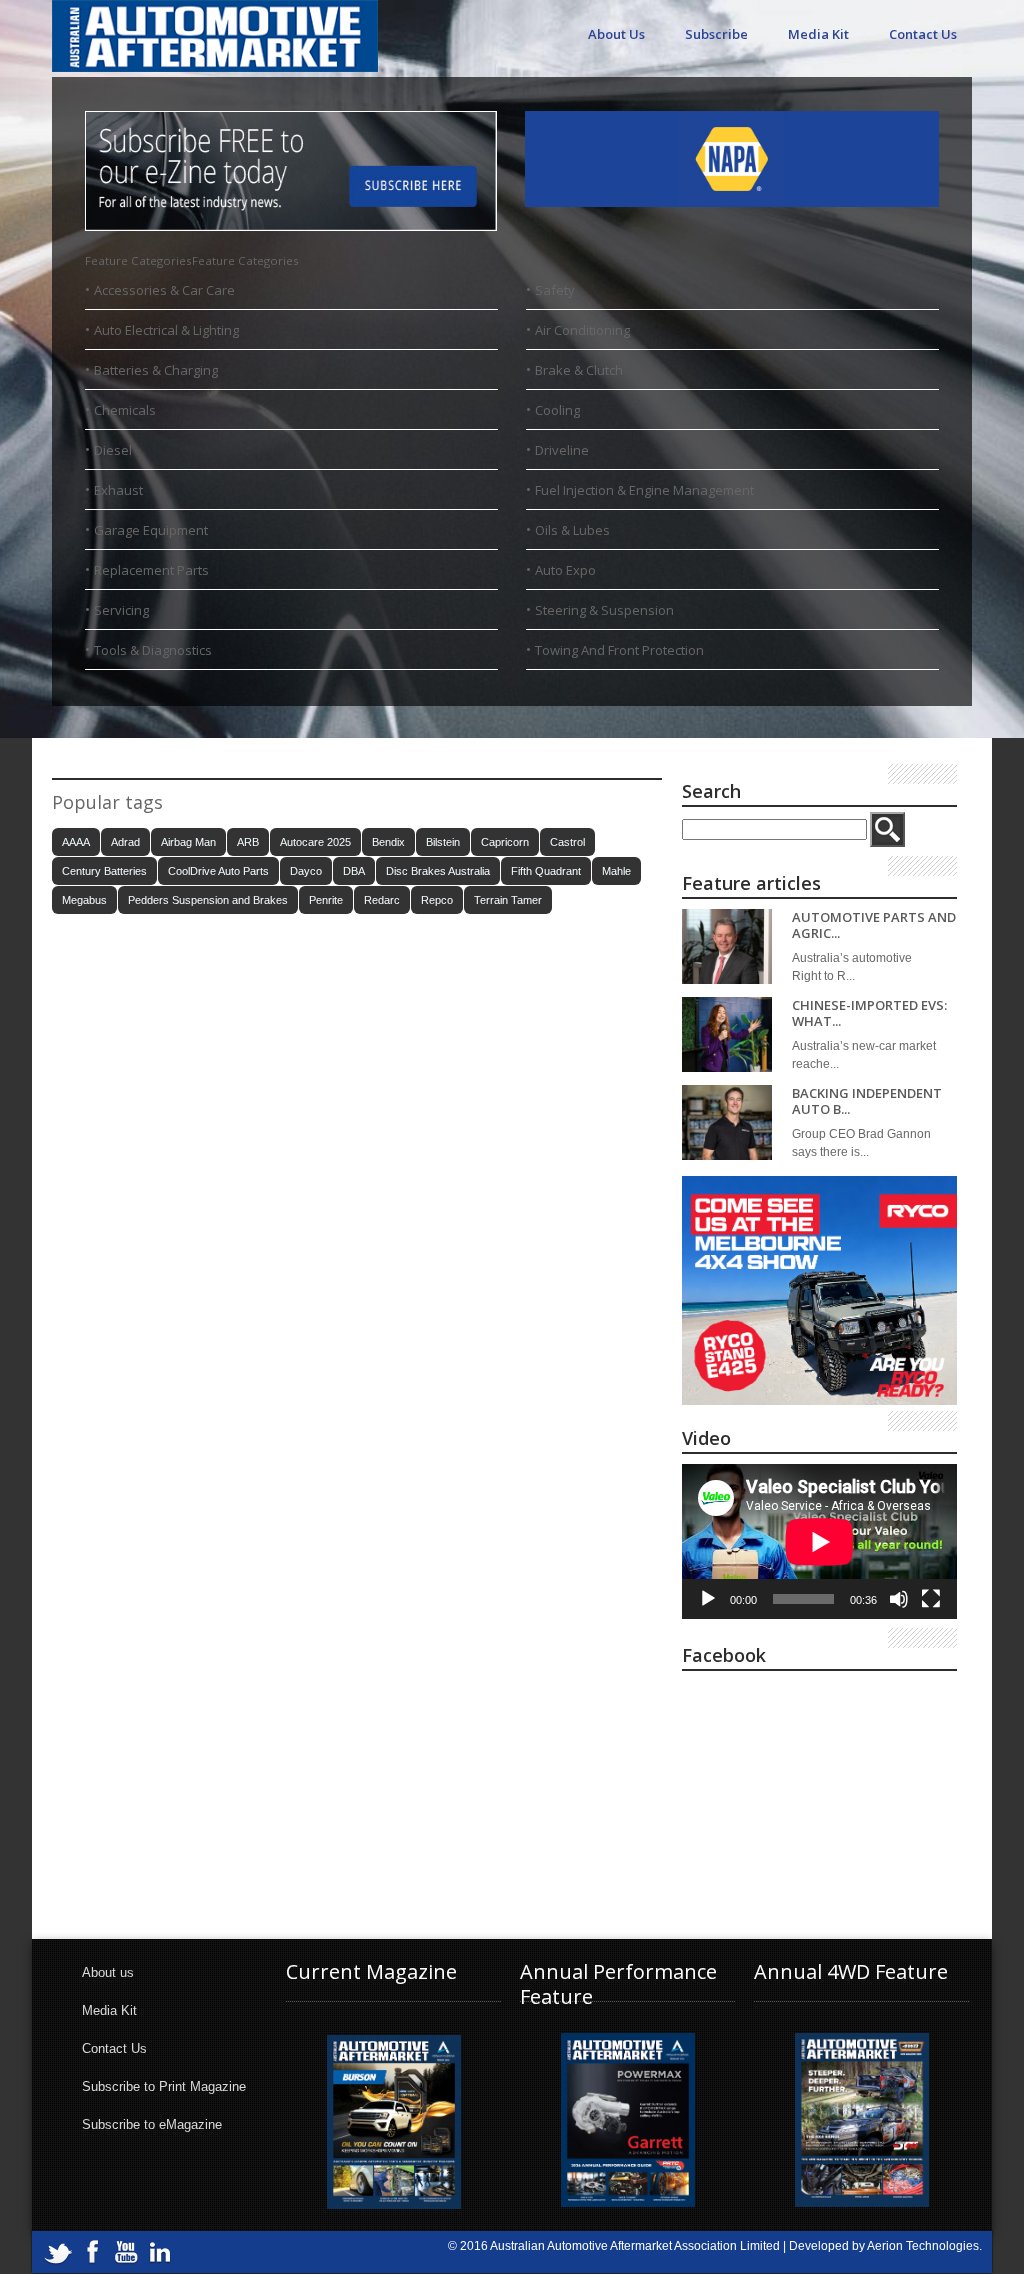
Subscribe (716, 34)
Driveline (562, 450)
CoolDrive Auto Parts (218, 871)
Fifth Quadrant (546, 871)
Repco (437, 900)
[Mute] (899, 1599)
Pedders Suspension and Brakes (208, 900)
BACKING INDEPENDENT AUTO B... (867, 1101)
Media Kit (818, 34)
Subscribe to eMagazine (152, 2124)
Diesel (113, 450)
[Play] (708, 1599)
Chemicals (125, 410)
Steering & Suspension (604, 610)
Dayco (306, 871)
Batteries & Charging (156, 370)
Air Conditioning (582, 330)
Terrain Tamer (508, 900)
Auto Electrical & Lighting (166, 330)
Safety (555, 290)
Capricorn (505, 842)
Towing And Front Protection (619, 650)
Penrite (326, 900)
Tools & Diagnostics (153, 650)
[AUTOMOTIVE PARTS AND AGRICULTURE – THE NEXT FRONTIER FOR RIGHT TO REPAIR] (727, 946)
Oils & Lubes (572, 530)
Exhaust (118, 490)
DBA (354, 871)
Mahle (616, 871)
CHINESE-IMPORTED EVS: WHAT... (869, 1013)
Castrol (567, 842)
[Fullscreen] (931, 1599)
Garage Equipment (151, 530)
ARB (248, 842)
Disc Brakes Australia (438, 871)
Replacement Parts (151, 570)
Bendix (388, 842)
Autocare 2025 (315, 842)
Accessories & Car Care (164, 290)
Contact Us (923, 34)
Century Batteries (104, 871)
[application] (819, 1541)
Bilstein (443, 842)
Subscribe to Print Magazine (164, 2086)
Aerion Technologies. (924, 2246)
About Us (616, 34)
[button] (192, 260)
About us (108, 1972)
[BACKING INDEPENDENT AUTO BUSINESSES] (727, 1122)
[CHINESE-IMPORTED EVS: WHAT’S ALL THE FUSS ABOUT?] (727, 1034)
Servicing (121, 610)
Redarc (382, 900)
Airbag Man (188, 842)
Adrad (125, 842)
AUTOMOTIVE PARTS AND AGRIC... (874, 925)
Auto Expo (565, 570)
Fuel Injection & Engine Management (644, 490)
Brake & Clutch (579, 370)
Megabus (84, 900)
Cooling (557, 410)
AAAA (76, 842)
